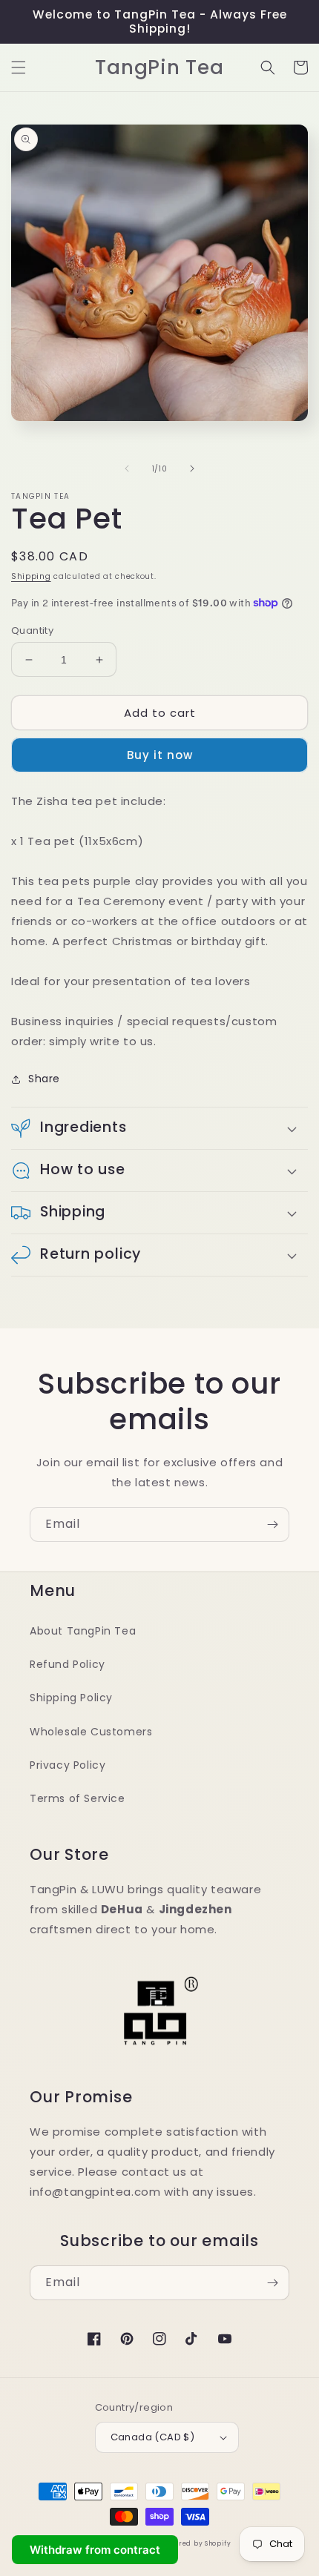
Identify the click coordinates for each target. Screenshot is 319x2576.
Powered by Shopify (196, 2543)
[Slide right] (192, 468)
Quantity (32, 630)
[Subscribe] (272, 1524)
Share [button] (44, 1079)
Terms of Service (78, 1798)
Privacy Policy (68, 1765)
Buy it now (160, 755)
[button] (19, 67)
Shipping (31, 576)
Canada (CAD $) (153, 2437)
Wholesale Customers (91, 1732)
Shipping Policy (71, 1698)
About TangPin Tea (83, 1631)
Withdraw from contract (95, 2550)
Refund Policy (68, 1664)
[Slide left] (127, 468)
